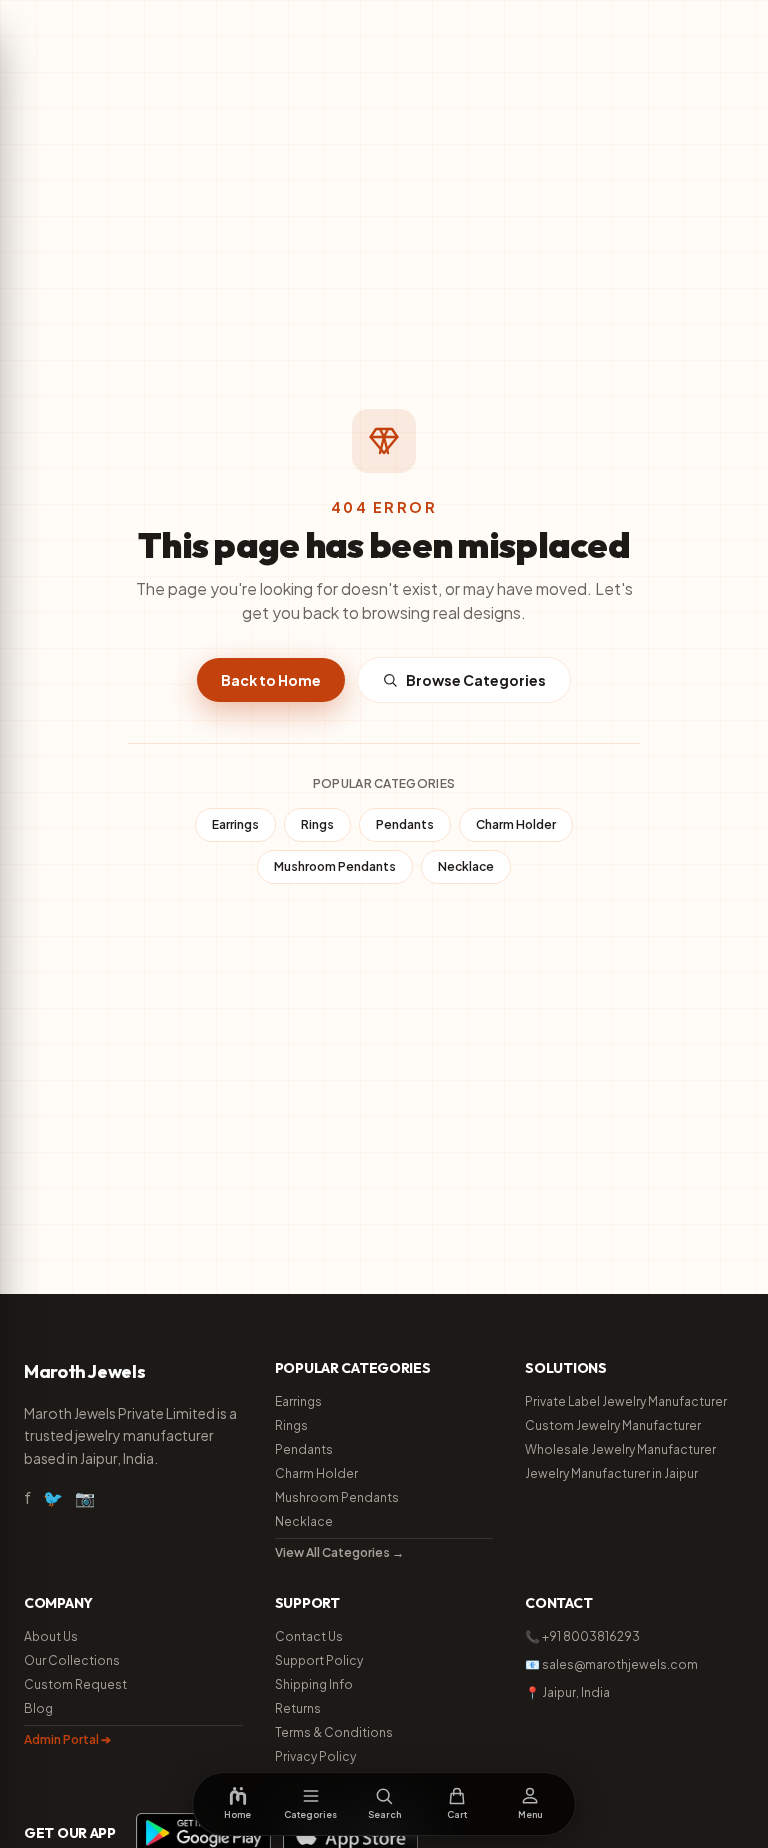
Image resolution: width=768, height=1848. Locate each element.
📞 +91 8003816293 (582, 1636)
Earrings (235, 824)
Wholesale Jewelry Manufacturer (620, 1449)
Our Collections (72, 1660)
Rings (317, 824)
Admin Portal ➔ (67, 1739)
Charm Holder (516, 824)
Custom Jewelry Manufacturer (613, 1425)
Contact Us (309, 1636)
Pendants (405, 824)
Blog (38, 1708)
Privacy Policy (315, 1756)
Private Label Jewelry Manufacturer (626, 1401)
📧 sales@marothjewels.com (611, 1664)
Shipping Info (314, 1684)
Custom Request (75, 1684)
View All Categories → (339, 1552)
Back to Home (271, 680)
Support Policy (319, 1660)
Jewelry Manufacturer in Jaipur (611, 1473)
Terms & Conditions (334, 1732)
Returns (298, 1708)
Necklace (466, 866)
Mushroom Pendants (335, 866)
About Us (51, 1636)
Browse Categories (476, 680)
